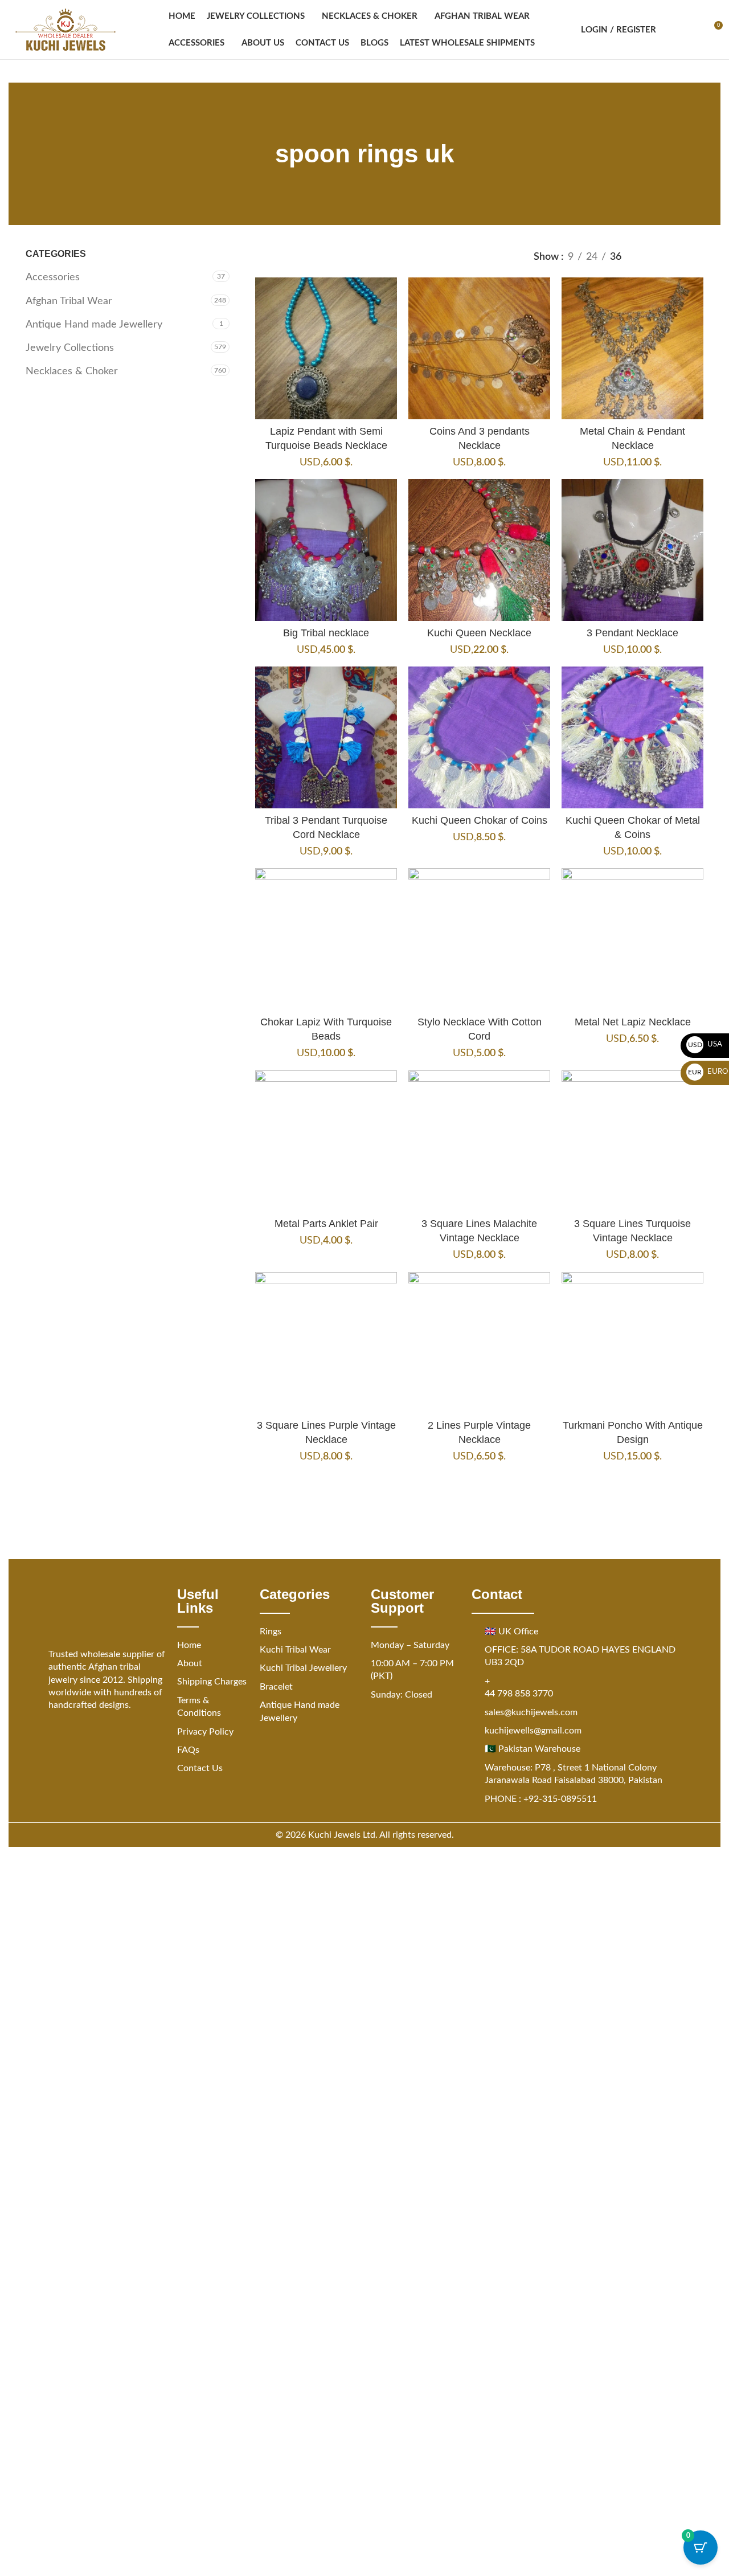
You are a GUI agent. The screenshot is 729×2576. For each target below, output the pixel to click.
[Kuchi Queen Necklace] (479, 550)
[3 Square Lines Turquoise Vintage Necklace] (632, 1141)
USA (705, 1044)
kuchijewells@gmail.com (533, 1731)
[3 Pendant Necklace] (632, 550)
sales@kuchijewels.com (531, 1712)
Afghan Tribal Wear (69, 301)
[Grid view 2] (650, 257)
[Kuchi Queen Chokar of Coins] (479, 737)
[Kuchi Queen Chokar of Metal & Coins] (632, 737)
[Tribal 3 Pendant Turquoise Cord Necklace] (326, 737)
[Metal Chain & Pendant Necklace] (632, 348)
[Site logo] (65, 30)
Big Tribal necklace (326, 633)
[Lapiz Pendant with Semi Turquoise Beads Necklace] (326, 348)
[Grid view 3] (673, 257)
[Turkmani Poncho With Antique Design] (632, 1343)
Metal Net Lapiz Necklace (633, 1022)
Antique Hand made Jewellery (94, 325)
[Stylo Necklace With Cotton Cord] (479, 939)
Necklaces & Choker (72, 371)
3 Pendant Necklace (632, 633)
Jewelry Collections (70, 348)
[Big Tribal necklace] (326, 550)
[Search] (672, 30)
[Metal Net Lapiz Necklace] (632, 939)
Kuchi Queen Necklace (479, 633)
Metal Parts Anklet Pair (326, 1224)
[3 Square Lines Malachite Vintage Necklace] (479, 1141)
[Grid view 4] (696, 257)
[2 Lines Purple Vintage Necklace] (479, 1343)
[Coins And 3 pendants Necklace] (479, 348)
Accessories (53, 277)
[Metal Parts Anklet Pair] (326, 1141)
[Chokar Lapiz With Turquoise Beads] (326, 939)
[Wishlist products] (693, 30)
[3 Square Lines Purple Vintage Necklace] (326, 1343)
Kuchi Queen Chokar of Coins (480, 820)
